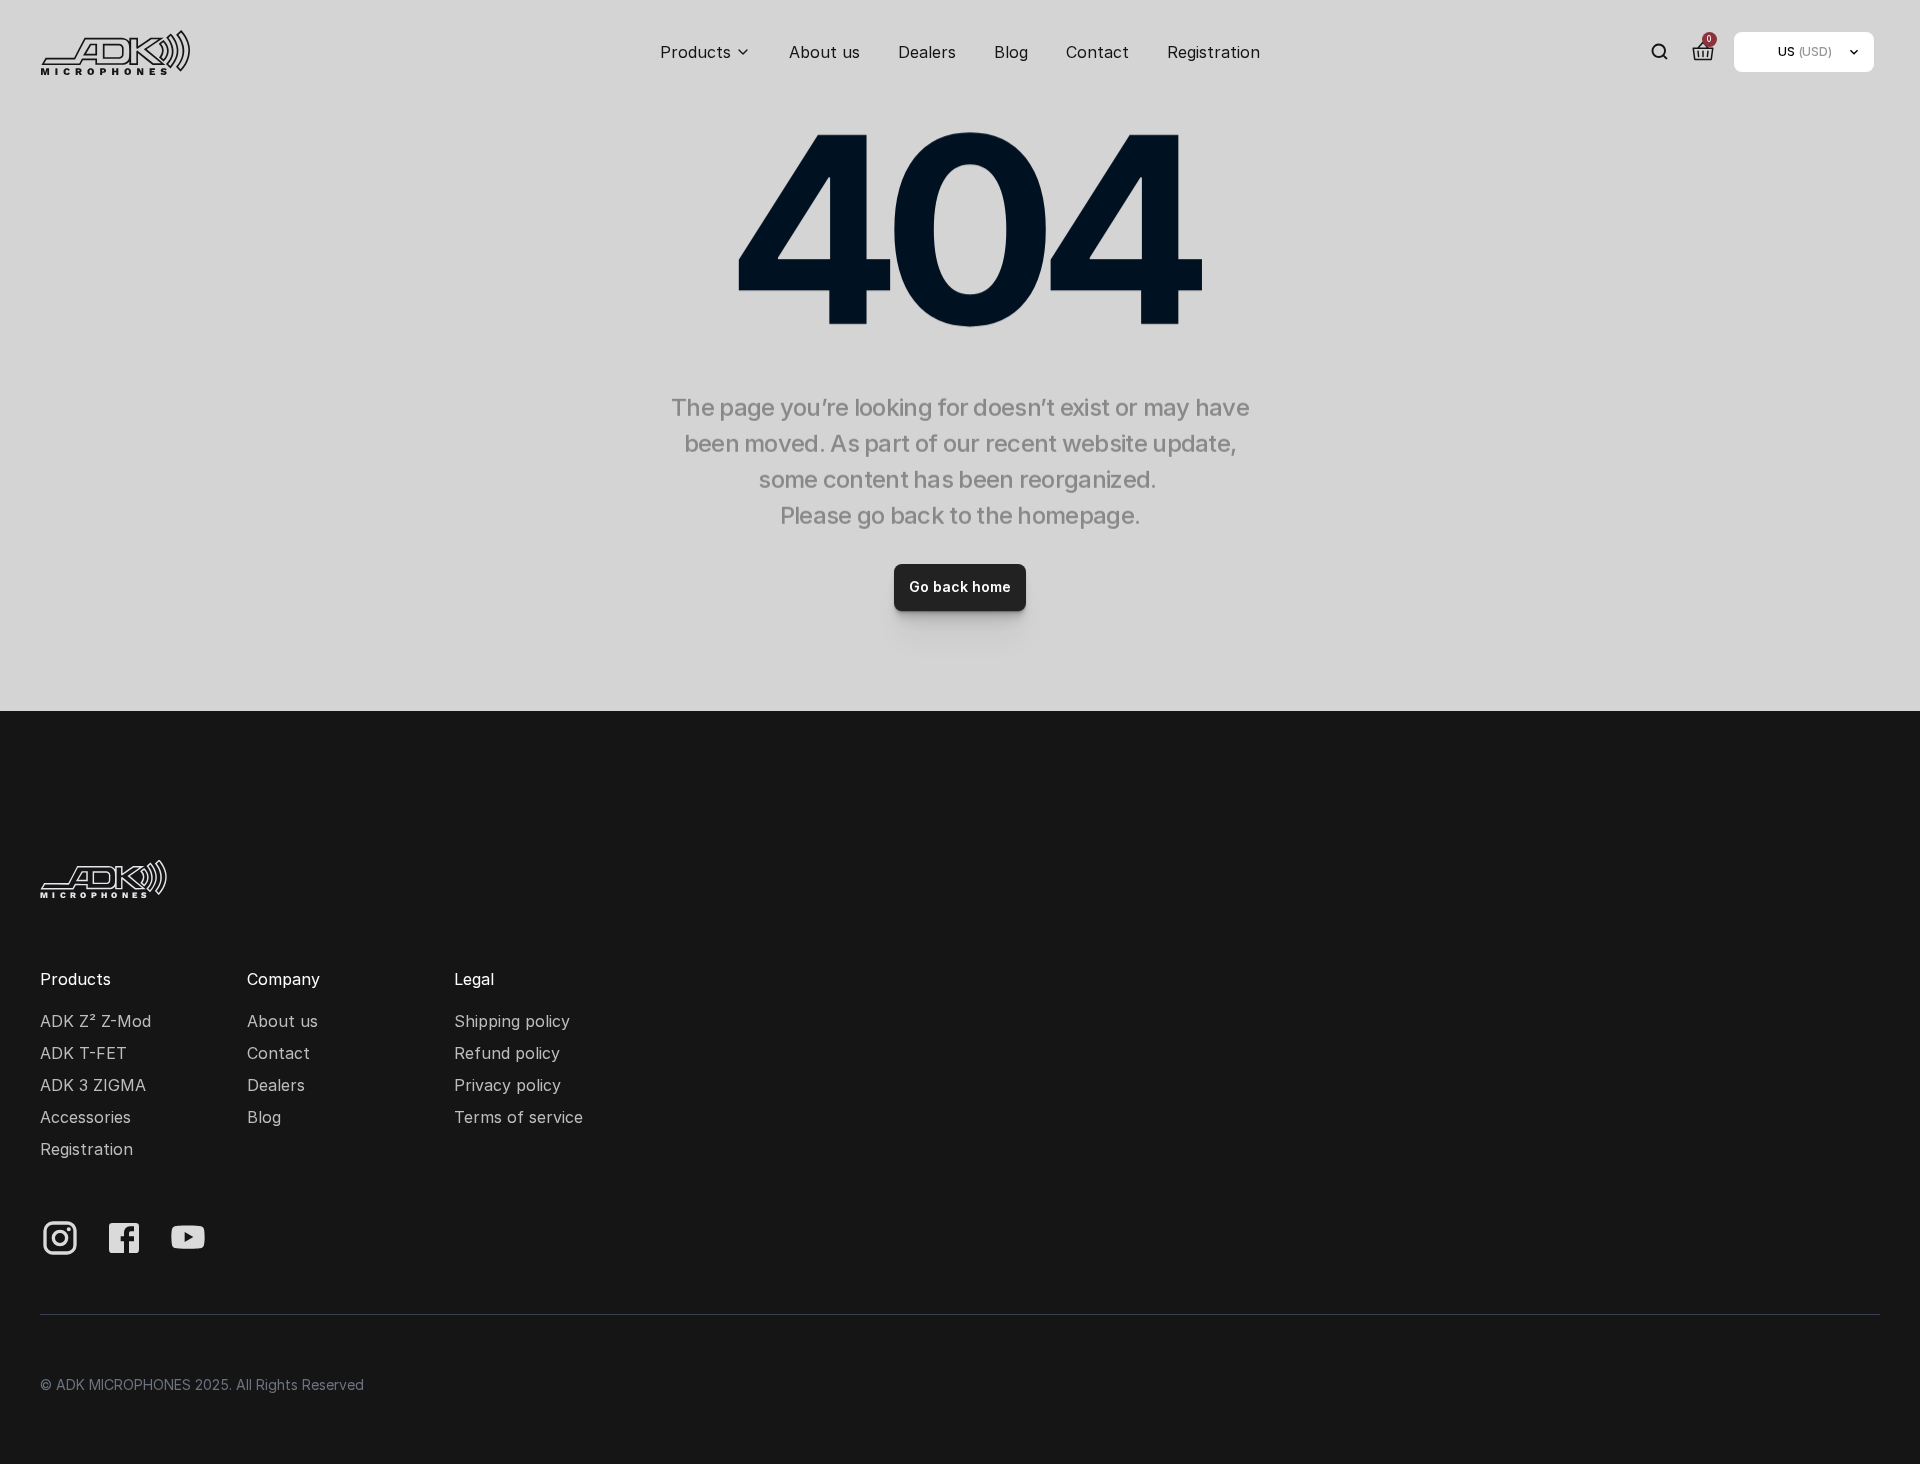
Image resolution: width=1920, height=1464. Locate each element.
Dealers (927, 52)
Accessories (85, 1117)
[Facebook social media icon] (124, 1238)
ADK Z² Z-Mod (95, 1021)
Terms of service (518, 1117)
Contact (1097, 52)
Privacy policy (507, 1085)
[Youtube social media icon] (188, 1238)
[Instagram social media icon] (60, 1238)
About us (824, 52)
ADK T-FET (83, 1053)
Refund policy (507, 1053)
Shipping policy (512, 1021)
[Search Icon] (1660, 52)
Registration (1213, 52)
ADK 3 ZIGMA (93, 1085)
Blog (1011, 52)
